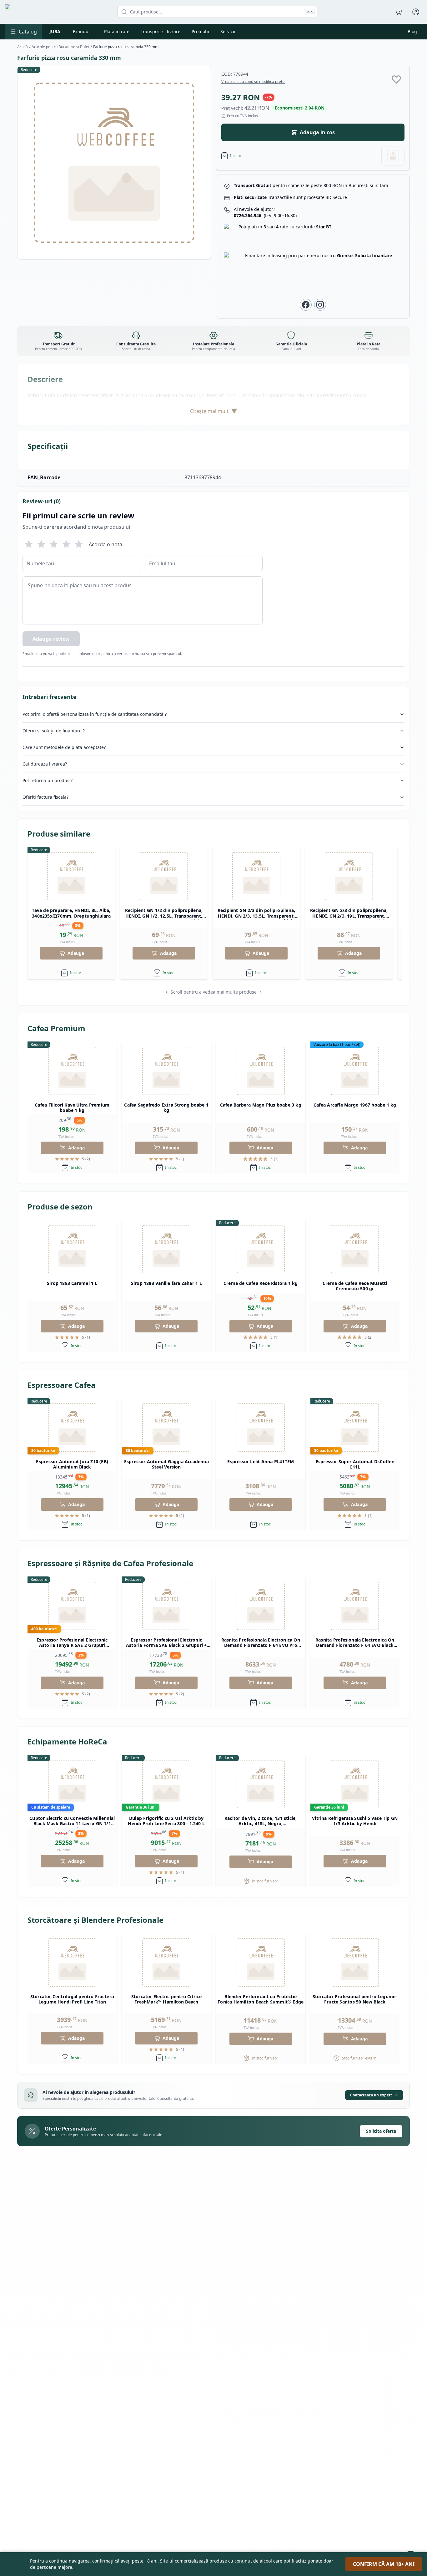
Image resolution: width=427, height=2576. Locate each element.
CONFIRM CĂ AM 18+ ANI (384, 2564)
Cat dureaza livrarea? (45, 764)
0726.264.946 (265, 215)
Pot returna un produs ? (48, 780)
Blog (412, 31)
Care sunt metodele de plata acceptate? (64, 747)
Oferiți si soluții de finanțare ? (54, 731)
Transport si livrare (161, 31)
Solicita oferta (381, 2131)
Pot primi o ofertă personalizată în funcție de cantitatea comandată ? (95, 714)
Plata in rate (117, 31)
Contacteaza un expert (371, 2095)
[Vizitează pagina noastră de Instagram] (320, 305)
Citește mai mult (214, 411)
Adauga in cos (317, 132)
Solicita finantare (374, 255)
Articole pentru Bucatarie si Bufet (60, 47)
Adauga (76, 953)
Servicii (228, 31)
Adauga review (51, 639)
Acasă (23, 47)
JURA (55, 31)
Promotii (200, 31)
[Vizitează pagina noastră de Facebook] (306, 305)
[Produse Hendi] (393, 156)
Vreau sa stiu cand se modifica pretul (253, 82)
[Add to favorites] (396, 79)
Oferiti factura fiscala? (45, 797)
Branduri (82, 31)
